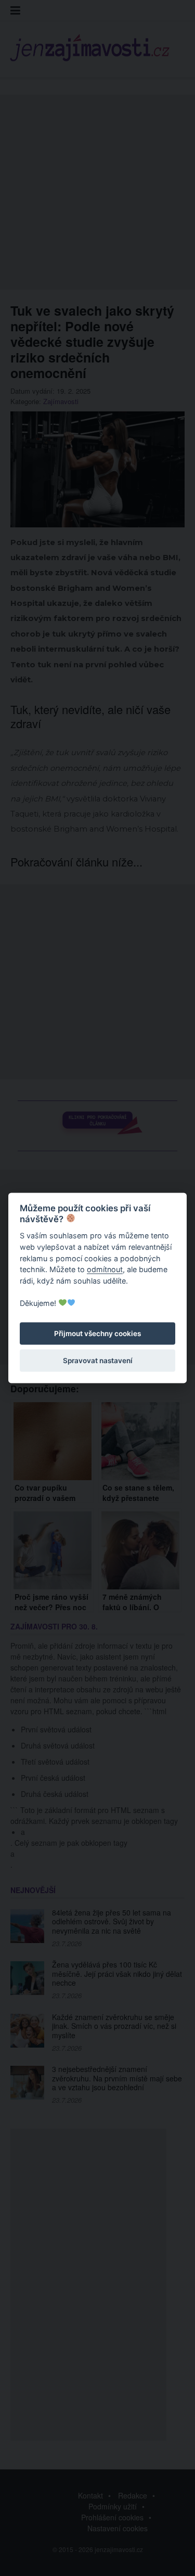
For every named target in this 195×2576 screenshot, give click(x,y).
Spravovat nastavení (98, 1361)
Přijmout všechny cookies (97, 1334)
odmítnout (105, 1269)
